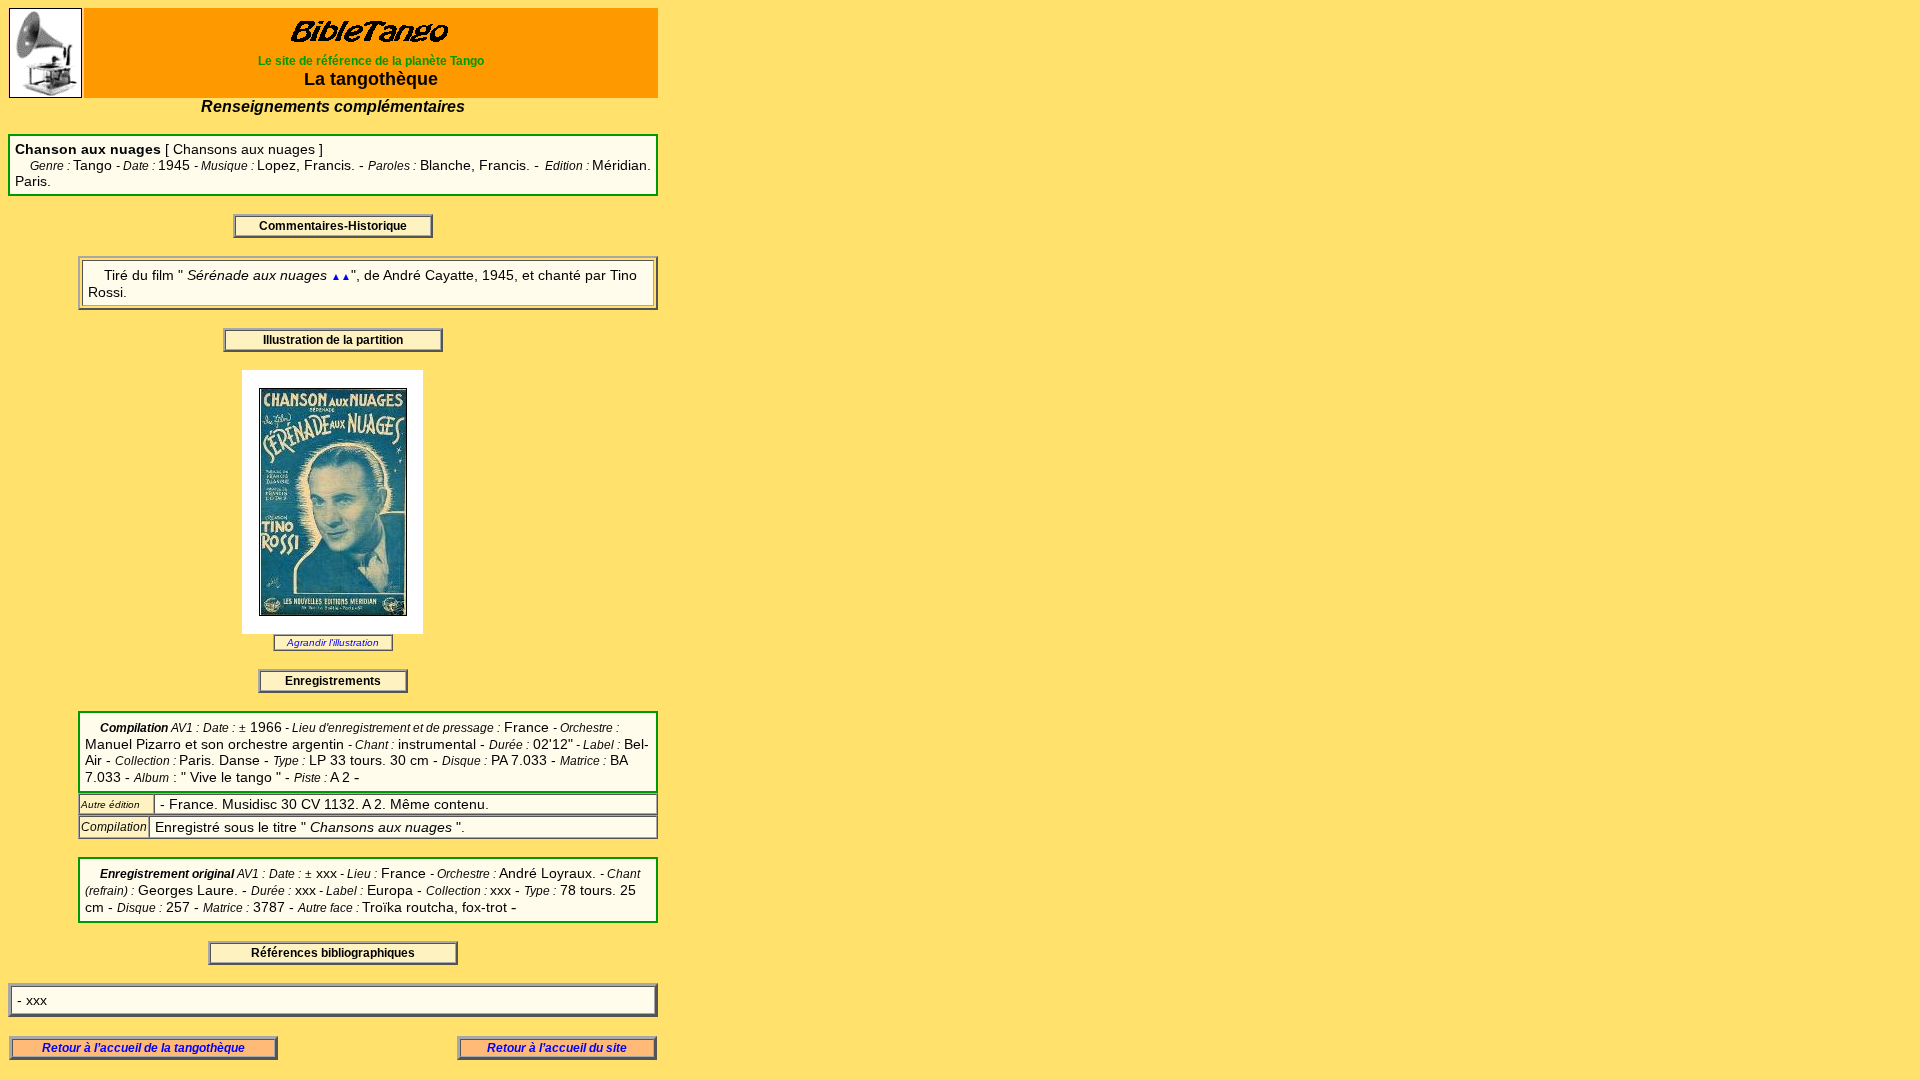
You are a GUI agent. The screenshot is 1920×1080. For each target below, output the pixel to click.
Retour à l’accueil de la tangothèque (143, 1048)
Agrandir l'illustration (333, 642)
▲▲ (341, 276)
